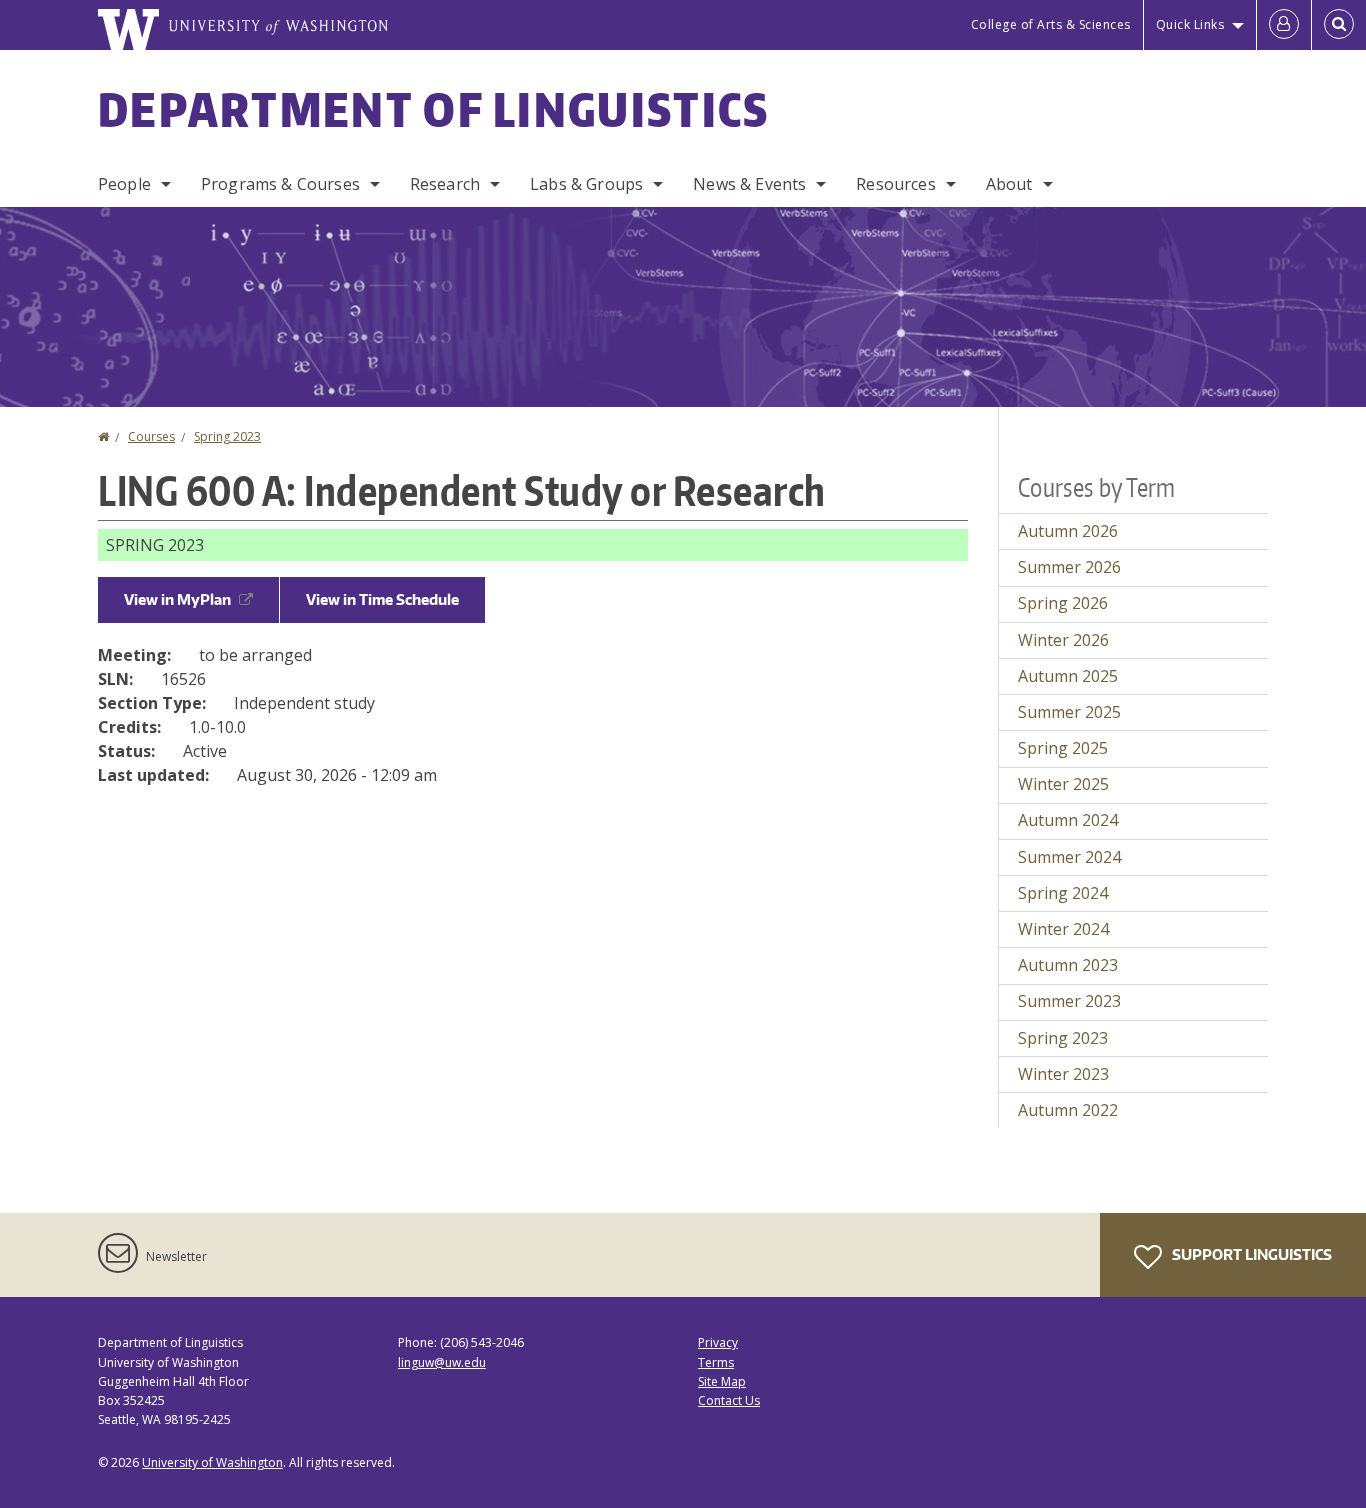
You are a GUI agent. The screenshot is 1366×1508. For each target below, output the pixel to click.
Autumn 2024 (1068, 820)
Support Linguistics (1250, 1254)
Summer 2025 (1069, 712)
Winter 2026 (1063, 640)
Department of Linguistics (434, 109)
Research (445, 184)
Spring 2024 (1063, 893)
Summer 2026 (1069, 567)
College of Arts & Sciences (1051, 24)
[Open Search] (1339, 25)
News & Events (749, 184)
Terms (716, 1362)
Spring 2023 (227, 436)
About (1009, 184)
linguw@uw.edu (442, 1362)
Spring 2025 (1063, 748)
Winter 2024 (1063, 929)
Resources (895, 184)
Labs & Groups (586, 184)
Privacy (718, 1342)
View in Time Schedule (382, 599)
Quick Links (1190, 24)
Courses (151, 436)
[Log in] (1284, 25)
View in (177, 599)
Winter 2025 (1063, 784)
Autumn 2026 (1068, 531)
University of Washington (212, 1462)
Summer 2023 (1069, 1001)
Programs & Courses (280, 184)
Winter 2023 (1063, 1074)
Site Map (722, 1381)
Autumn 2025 (1068, 676)
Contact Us (729, 1400)
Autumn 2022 (1068, 1110)
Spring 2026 (1063, 603)
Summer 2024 (1069, 857)
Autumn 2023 (1068, 965)
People (124, 184)
